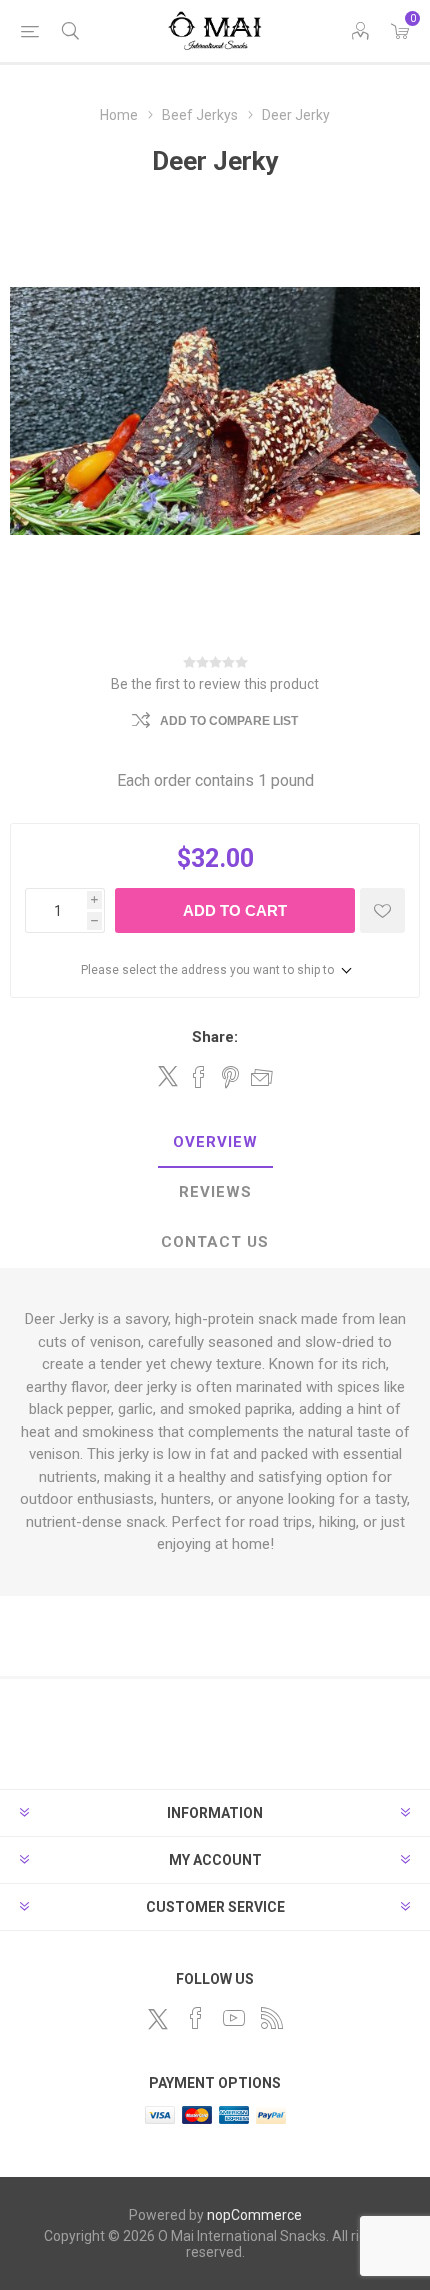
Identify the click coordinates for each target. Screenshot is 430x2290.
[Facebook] (196, 2018)
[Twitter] (158, 2019)
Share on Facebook (199, 1077)
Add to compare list (229, 721)
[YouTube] (234, 2018)
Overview (215, 1142)
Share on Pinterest (230, 1077)
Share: (215, 1037)
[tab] (215, 1143)
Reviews (215, 1192)
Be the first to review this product (215, 684)
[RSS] (272, 2018)
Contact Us (215, 1242)
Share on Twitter (168, 1076)
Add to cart (235, 910)
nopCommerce (254, 2215)
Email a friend (262, 1077)
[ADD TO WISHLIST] (382, 910)
